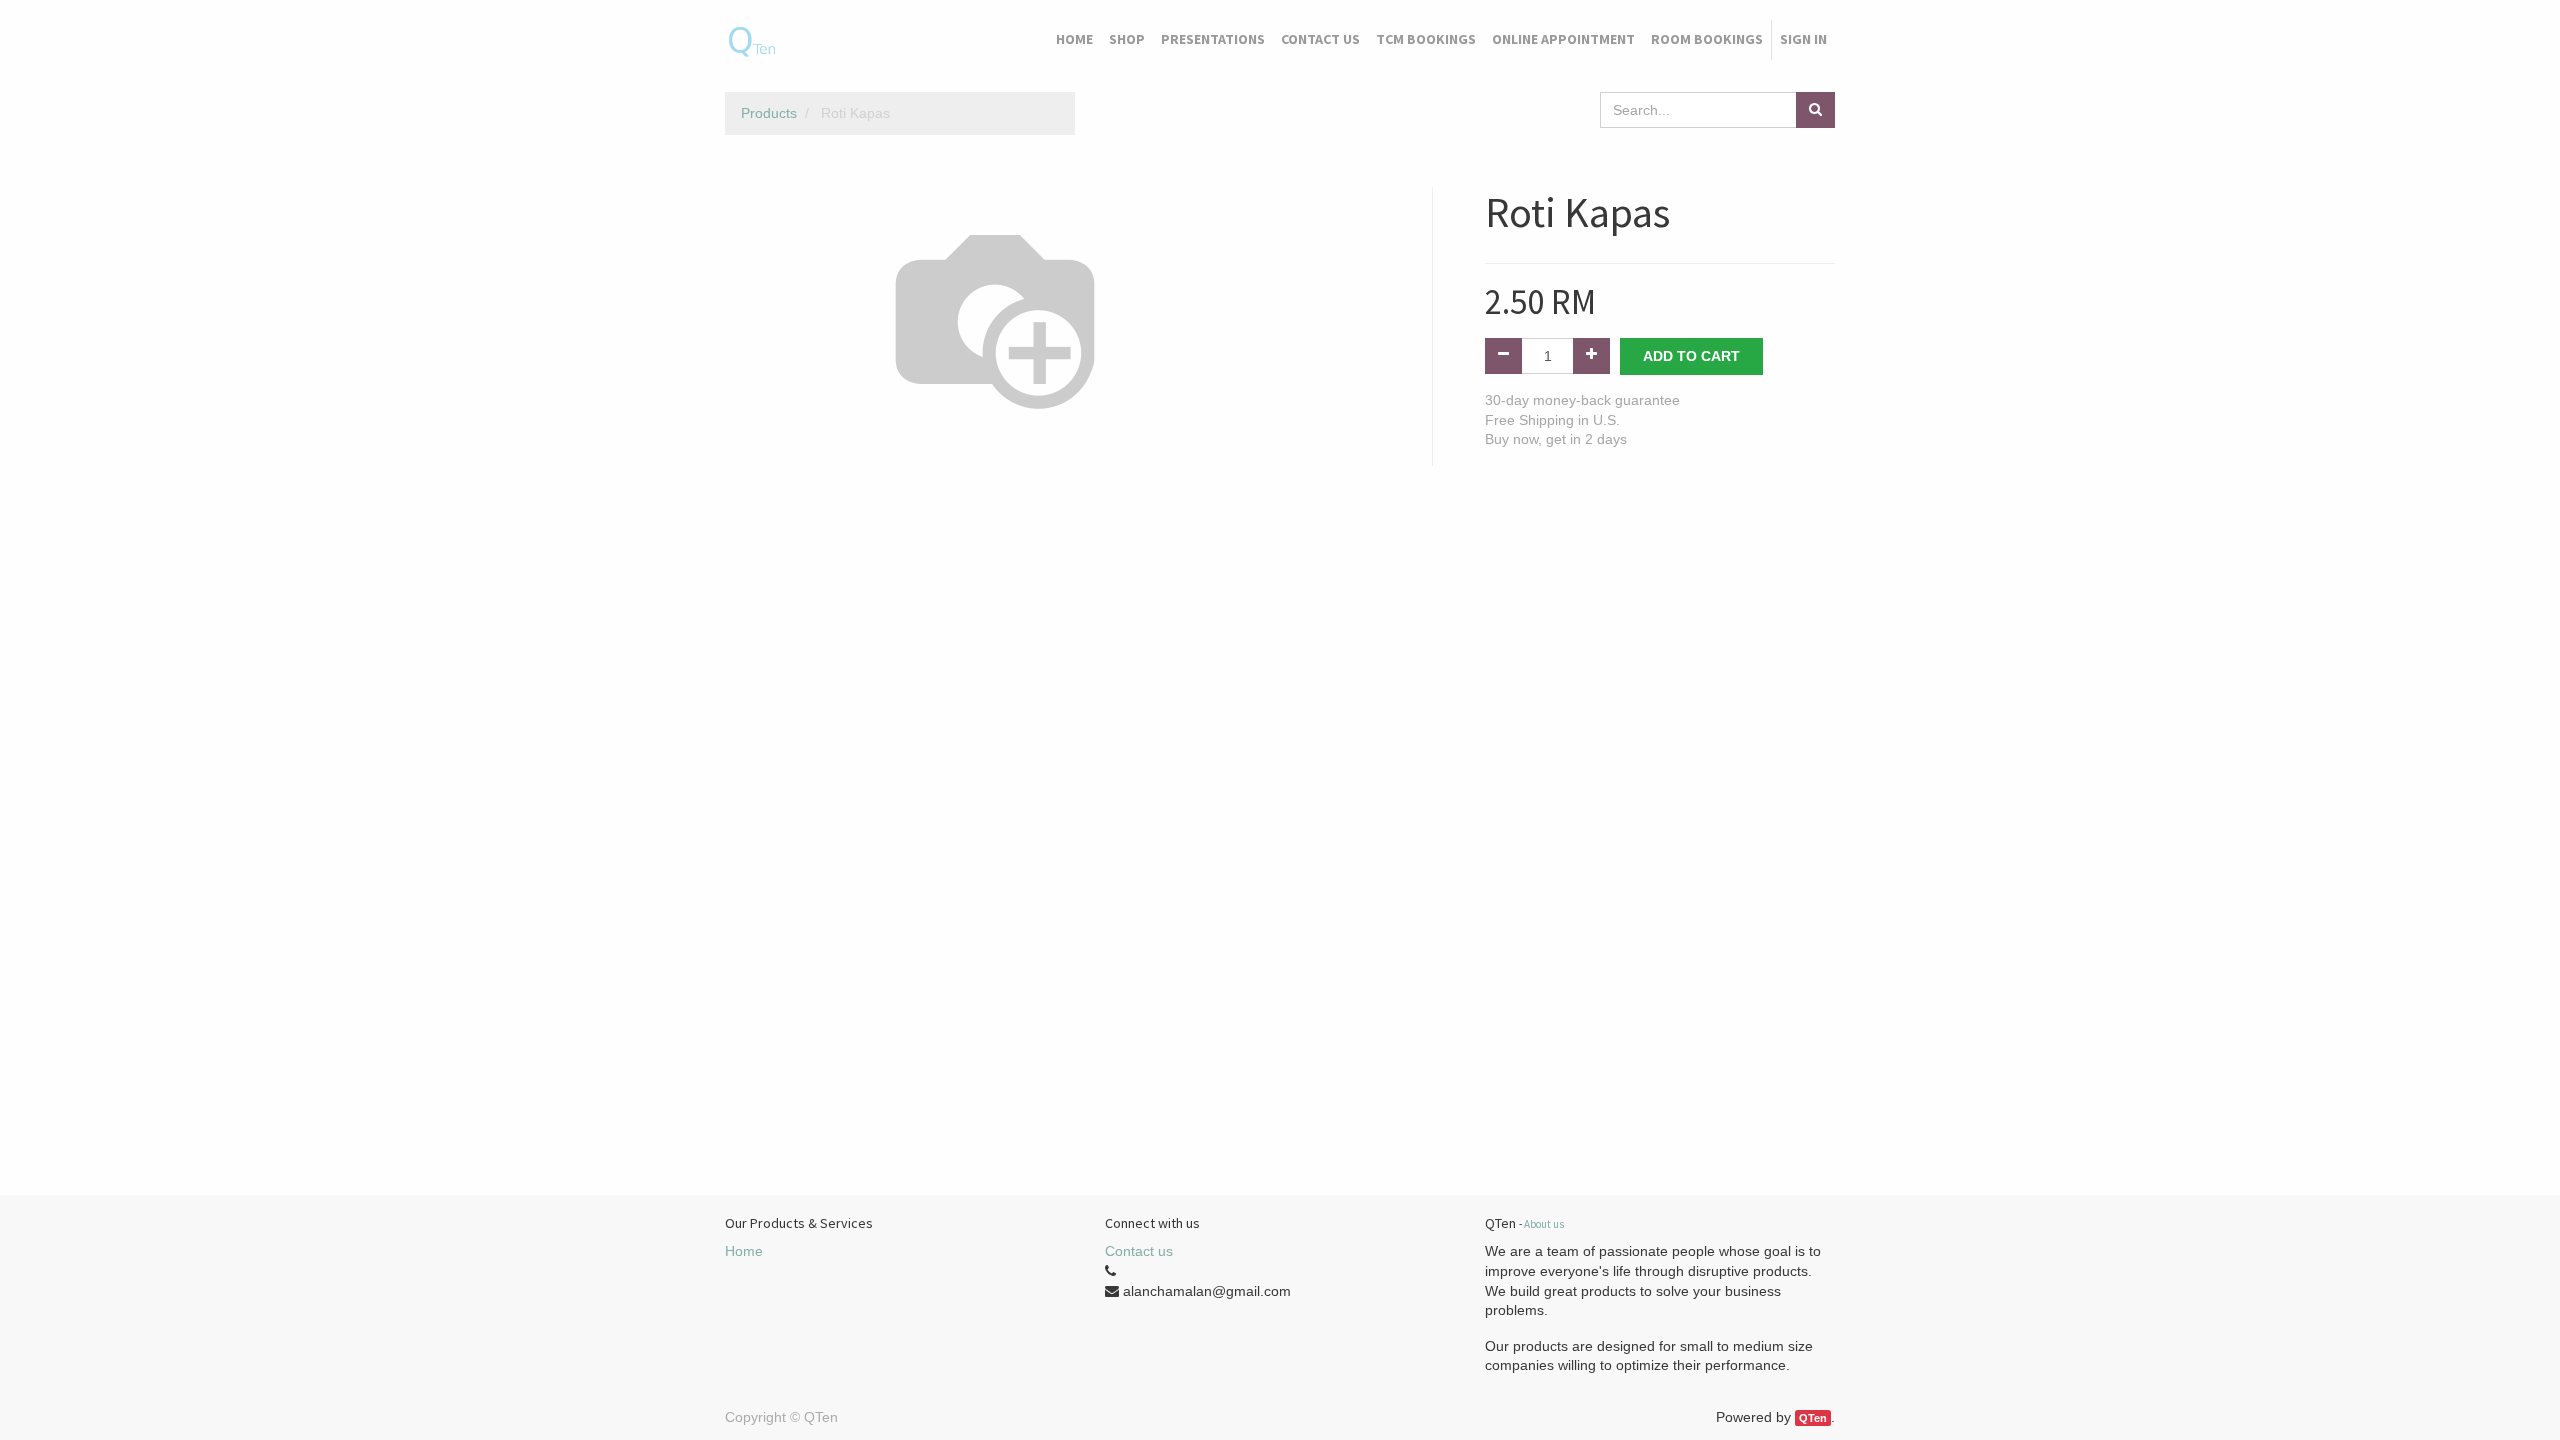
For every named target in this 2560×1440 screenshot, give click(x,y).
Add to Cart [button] (1691, 356)
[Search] (1815, 110)
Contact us (1139, 1251)
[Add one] (1591, 356)
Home (744, 1251)
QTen (1813, 1418)
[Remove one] (1503, 356)
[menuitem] (1074, 40)
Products (769, 113)
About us (1544, 1224)
